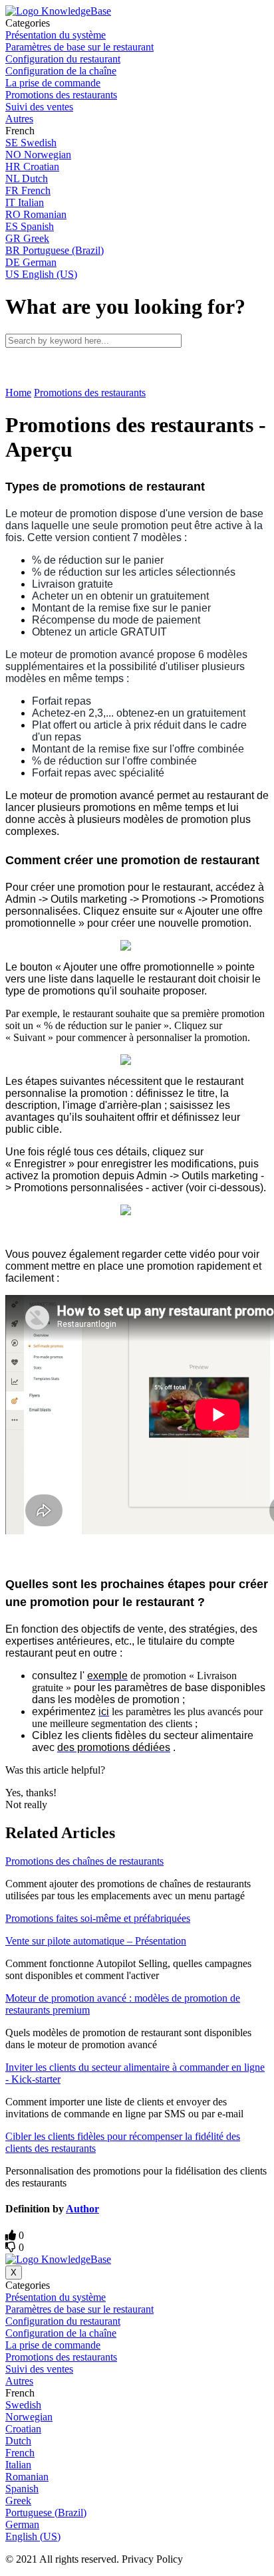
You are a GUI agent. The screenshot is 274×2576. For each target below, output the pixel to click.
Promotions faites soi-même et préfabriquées (98, 1918)
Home (18, 393)
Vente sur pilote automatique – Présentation (96, 1941)
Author (82, 2209)
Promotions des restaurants (90, 393)
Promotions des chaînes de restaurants (84, 1861)
